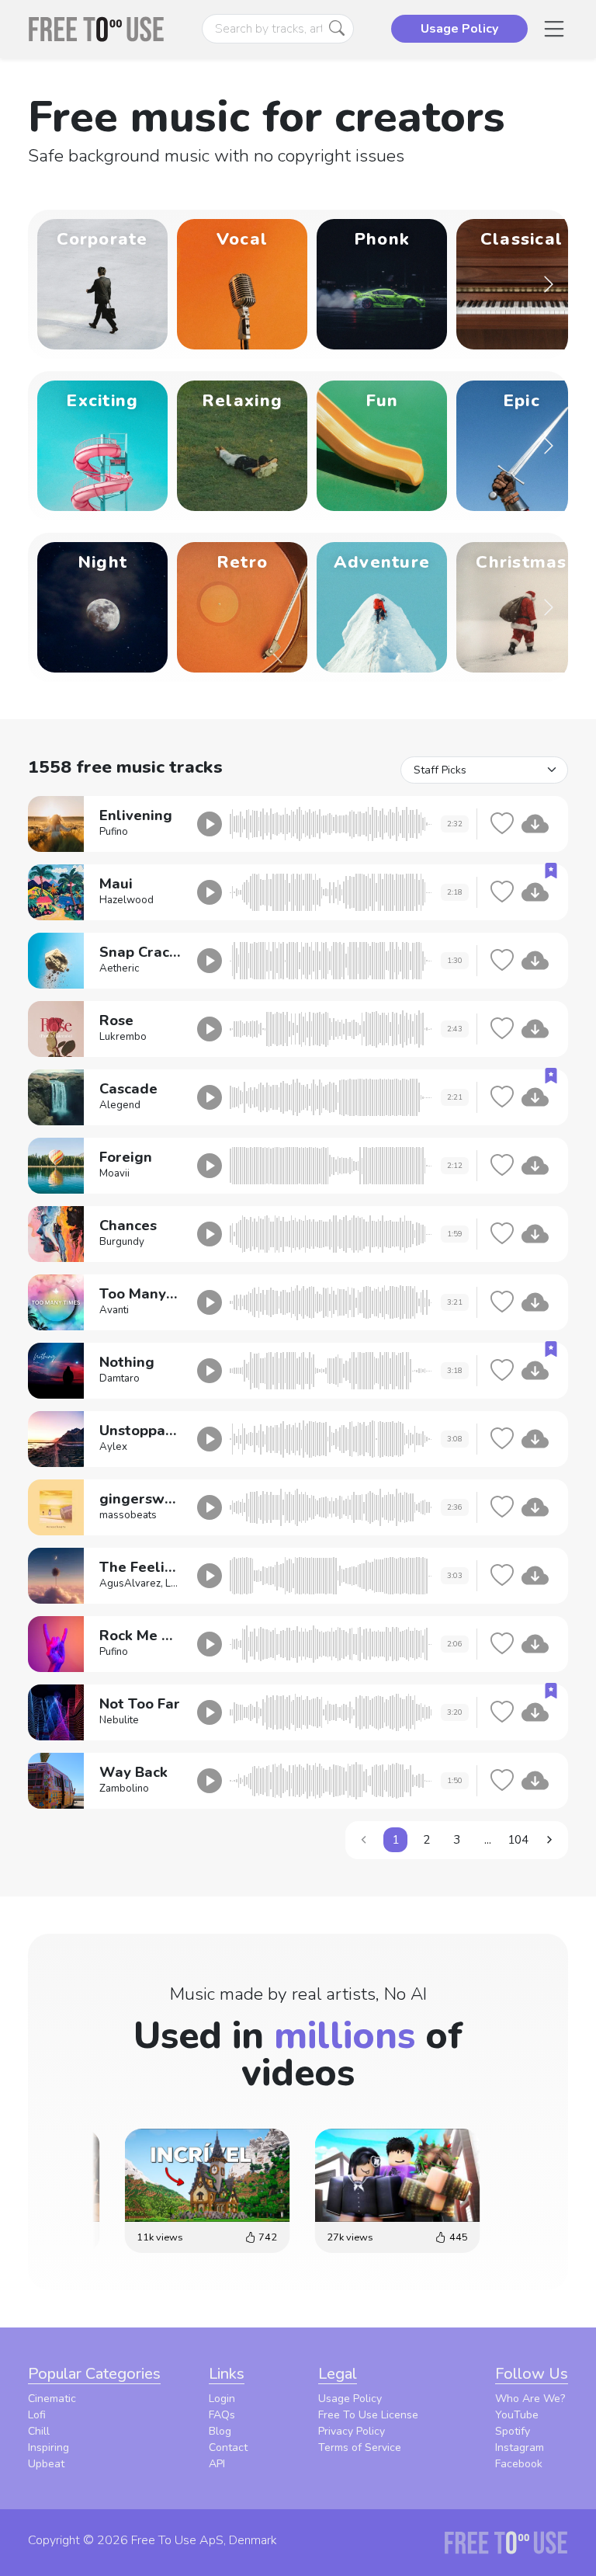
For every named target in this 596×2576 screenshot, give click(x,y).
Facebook (519, 2464)
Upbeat (46, 2464)
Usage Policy (350, 2399)
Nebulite (119, 1720)
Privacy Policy (352, 2431)
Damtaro (120, 1378)
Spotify (513, 2431)
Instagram (520, 2447)
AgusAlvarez (130, 1583)
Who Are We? (530, 2399)
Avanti (114, 1310)
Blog (220, 2431)
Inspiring (49, 2447)
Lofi (37, 2415)
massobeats (128, 1515)
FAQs (222, 2415)
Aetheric (119, 968)
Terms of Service (360, 2447)
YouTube (517, 2415)
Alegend (120, 1105)
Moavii (114, 1173)
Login (222, 2399)
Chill (39, 2431)
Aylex (113, 1447)
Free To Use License (368, 2415)
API (217, 2464)
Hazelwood (126, 900)
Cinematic (52, 2399)
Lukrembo (123, 1037)
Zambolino (124, 1789)
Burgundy (122, 1242)
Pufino (114, 832)
